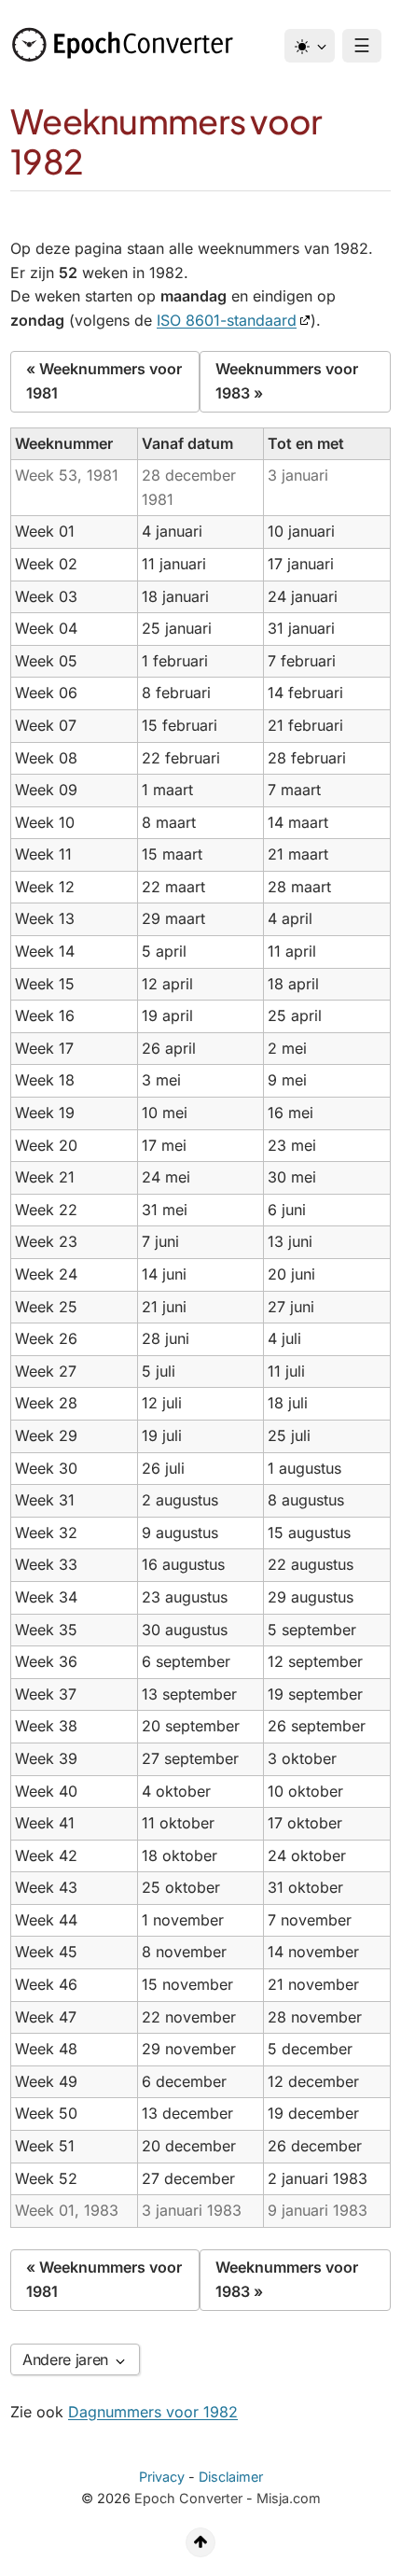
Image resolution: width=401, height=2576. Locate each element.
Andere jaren (68, 2359)
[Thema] (310, 46)
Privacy (162, 2477)
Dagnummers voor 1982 (153, 2412)
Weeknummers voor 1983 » (287, 381)
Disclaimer (231, 2477)
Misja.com (289, 2498)
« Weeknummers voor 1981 (104, 381)
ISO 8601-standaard (227, 320)
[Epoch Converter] (127, 45)
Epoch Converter (188, 2498)
